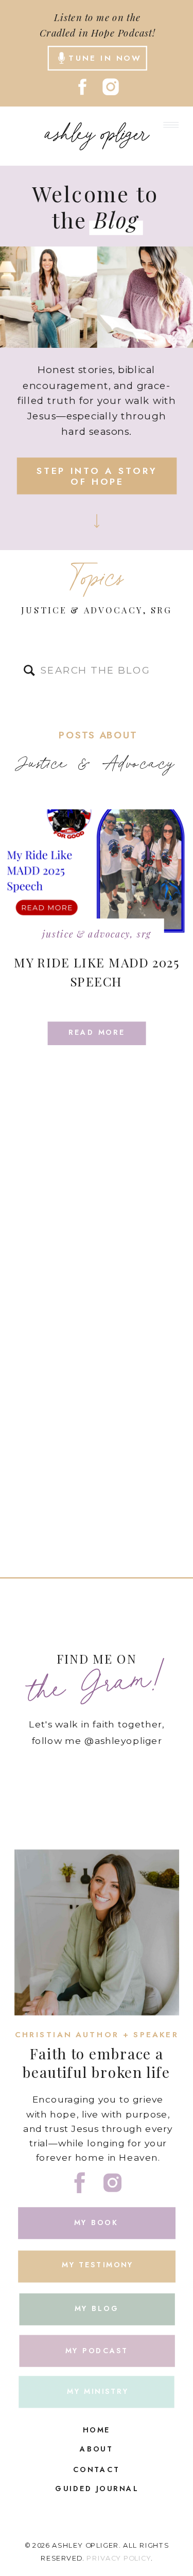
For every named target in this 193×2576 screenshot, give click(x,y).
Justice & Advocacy (82, 610)
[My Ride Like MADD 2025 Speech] (97, 875)
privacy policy (119, 2558)
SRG (161, 610)
